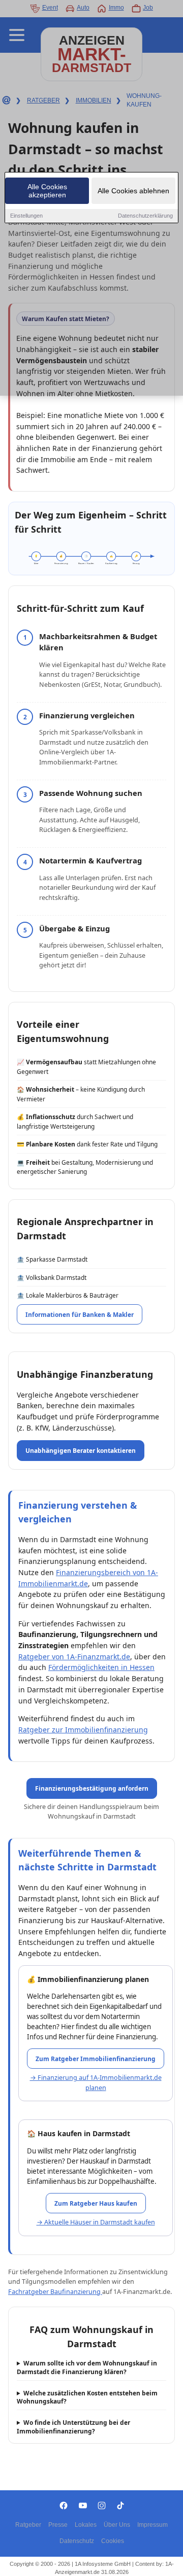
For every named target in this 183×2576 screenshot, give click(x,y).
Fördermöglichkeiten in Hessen (101, 1667)
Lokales (86, 2525)
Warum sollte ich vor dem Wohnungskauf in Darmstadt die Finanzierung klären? (87, 2367)
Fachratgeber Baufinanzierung (55, 2292)
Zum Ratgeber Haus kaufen (96, 2203)
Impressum (152, 2525)
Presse (58, 2525)
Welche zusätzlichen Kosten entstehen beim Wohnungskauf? (87, 2397)
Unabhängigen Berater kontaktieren (81, 1450)
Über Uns (117, 2525)
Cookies (113, 2541)
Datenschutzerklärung (145, 216)
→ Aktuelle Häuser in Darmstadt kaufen (96, 2222)
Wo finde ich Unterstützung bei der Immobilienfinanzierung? (73, 2427)
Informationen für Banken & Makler (80, 1314)
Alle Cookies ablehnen (133, 191)
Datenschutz (77, 2541)
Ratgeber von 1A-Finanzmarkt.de (74, 1657)
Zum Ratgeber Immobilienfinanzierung (96, 2059)
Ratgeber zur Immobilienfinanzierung (83, 1730)
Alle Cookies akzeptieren (47, 191)
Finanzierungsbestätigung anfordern (92, 1788)
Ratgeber (28, 2525)
